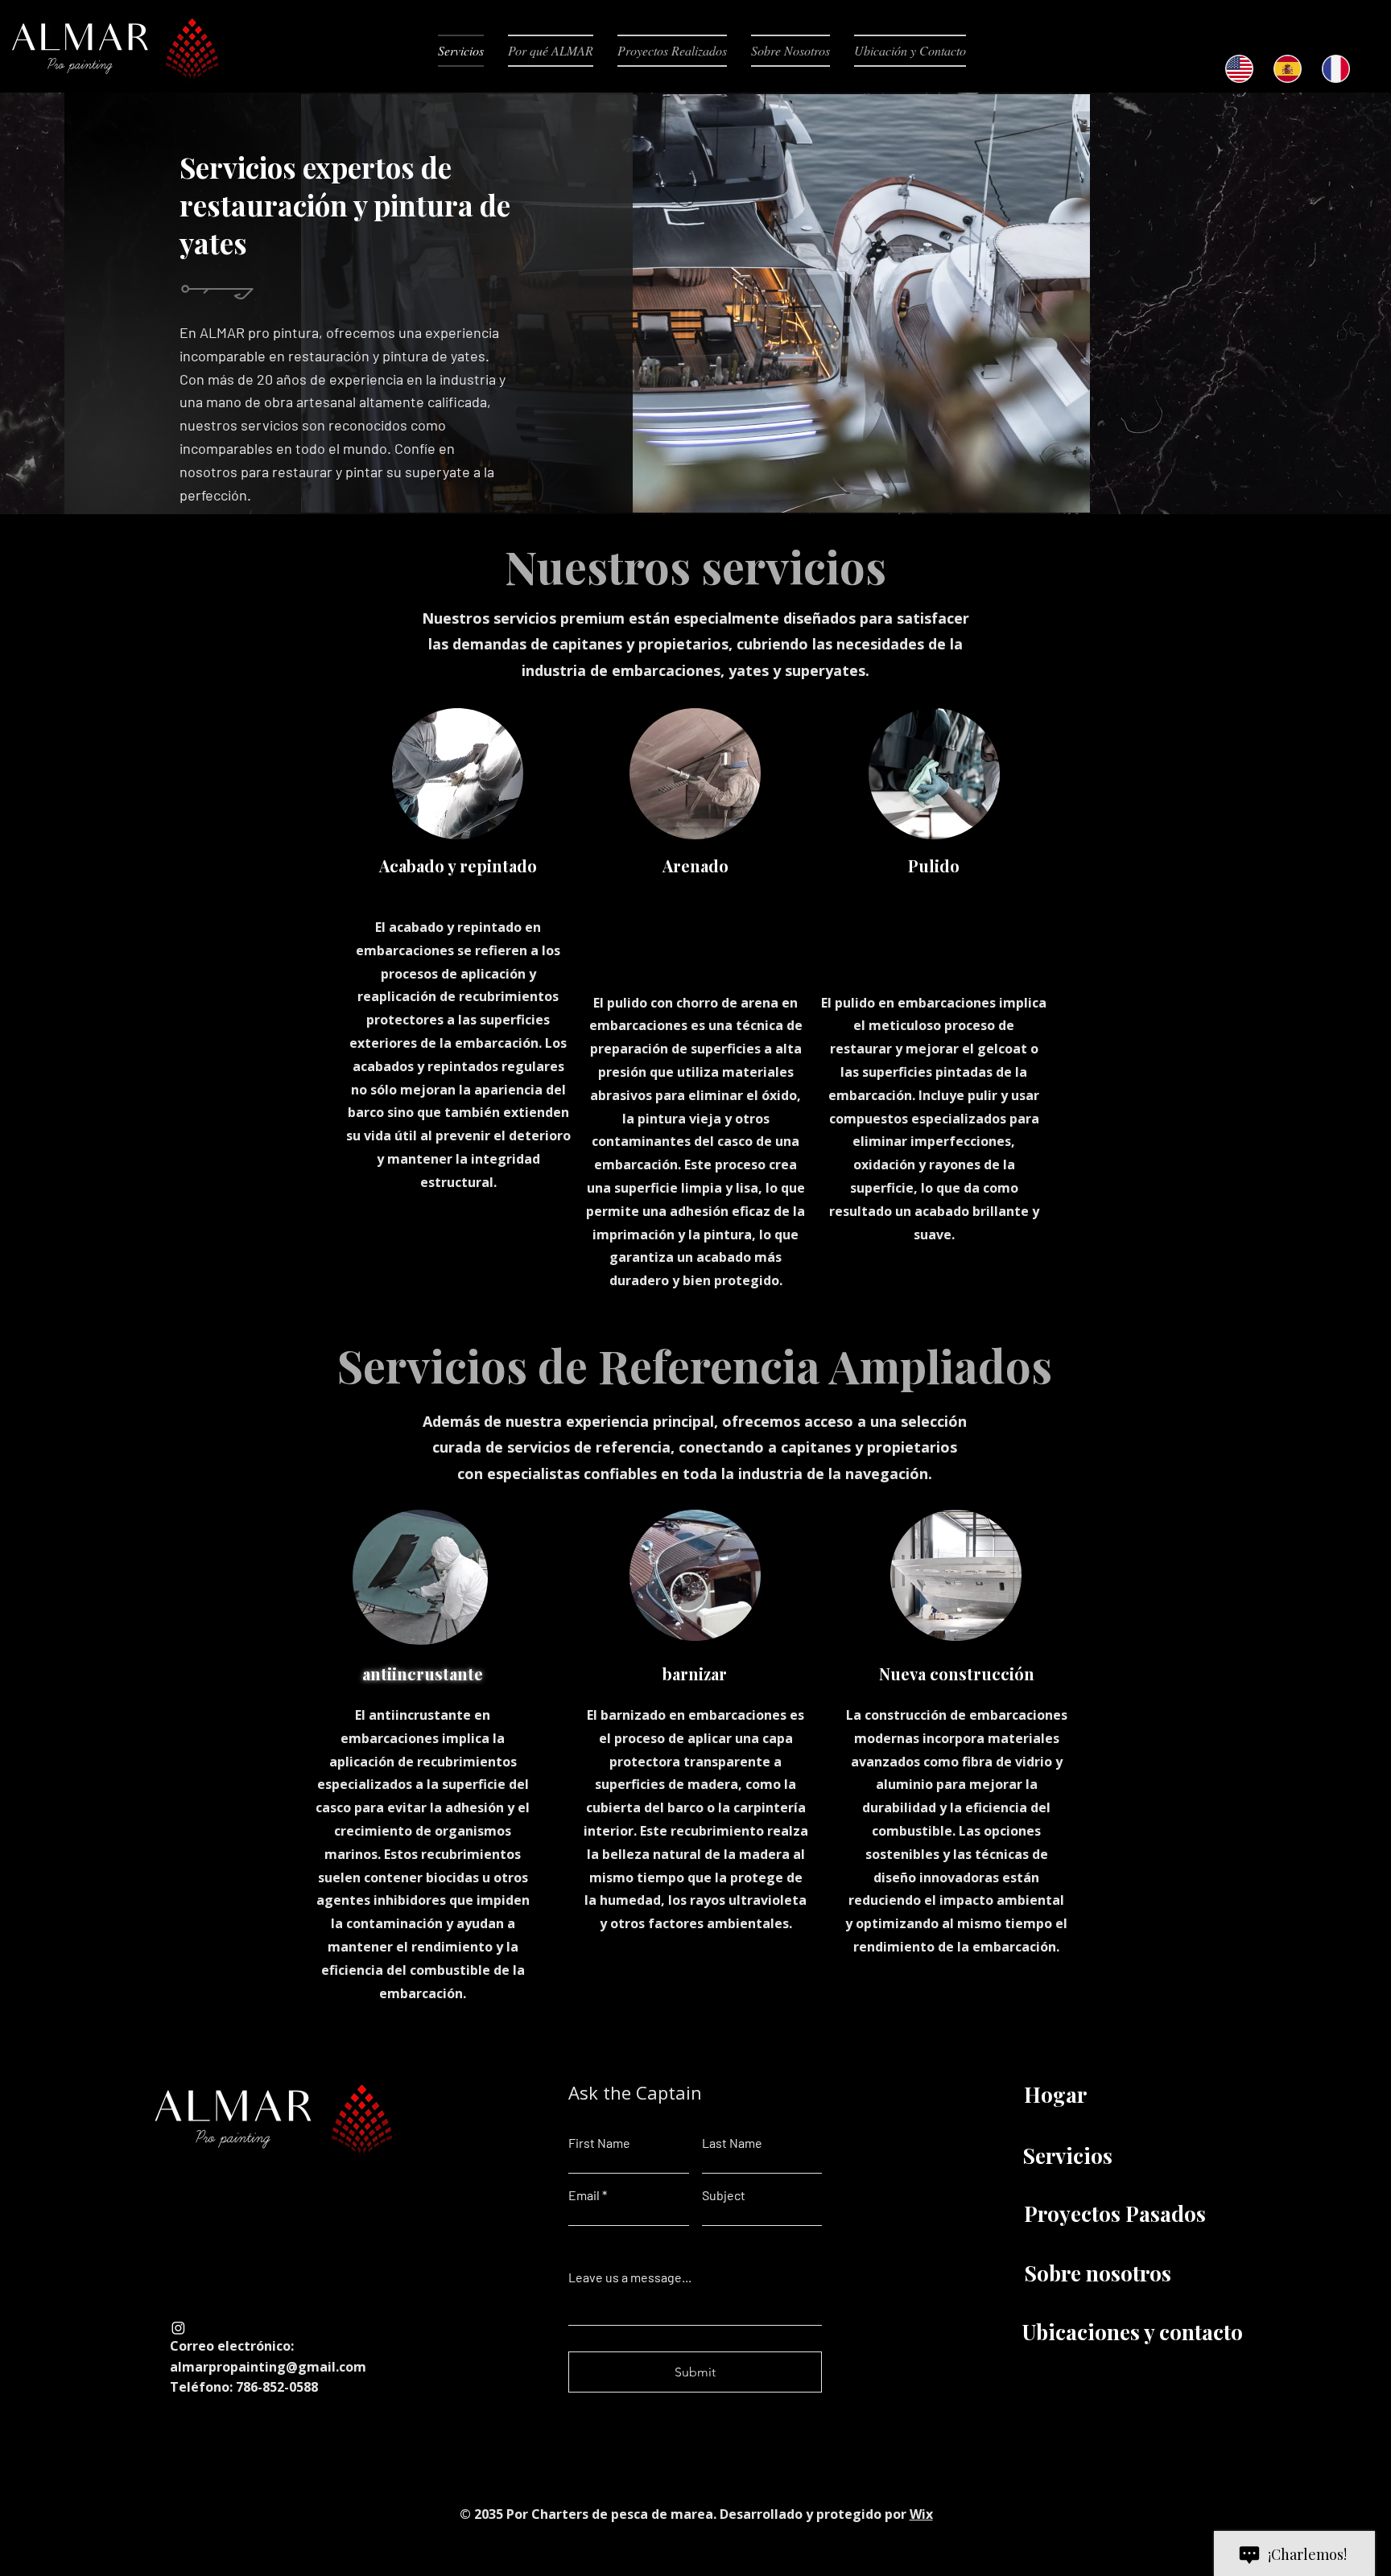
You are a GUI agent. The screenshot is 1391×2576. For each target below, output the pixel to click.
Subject (724, 2195)
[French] (1335, 69)
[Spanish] (1287, 69)
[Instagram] (178, 2328)
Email (584, 2195)
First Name (599, 2143)
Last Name (732, 2143)
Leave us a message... (630, 2277)
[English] (1239, 69)
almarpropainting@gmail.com (268, 2367)
